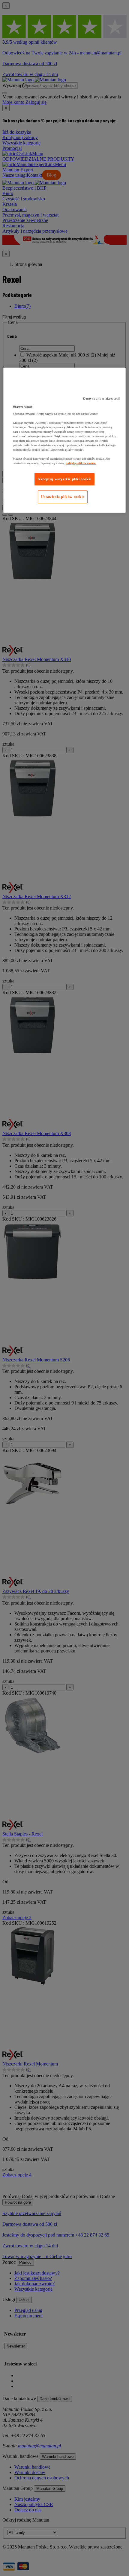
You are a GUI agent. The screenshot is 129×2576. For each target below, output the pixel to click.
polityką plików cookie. (81, 463)
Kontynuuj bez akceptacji (101, 399)
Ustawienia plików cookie (63, 497)
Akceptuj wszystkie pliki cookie (64, 479)
